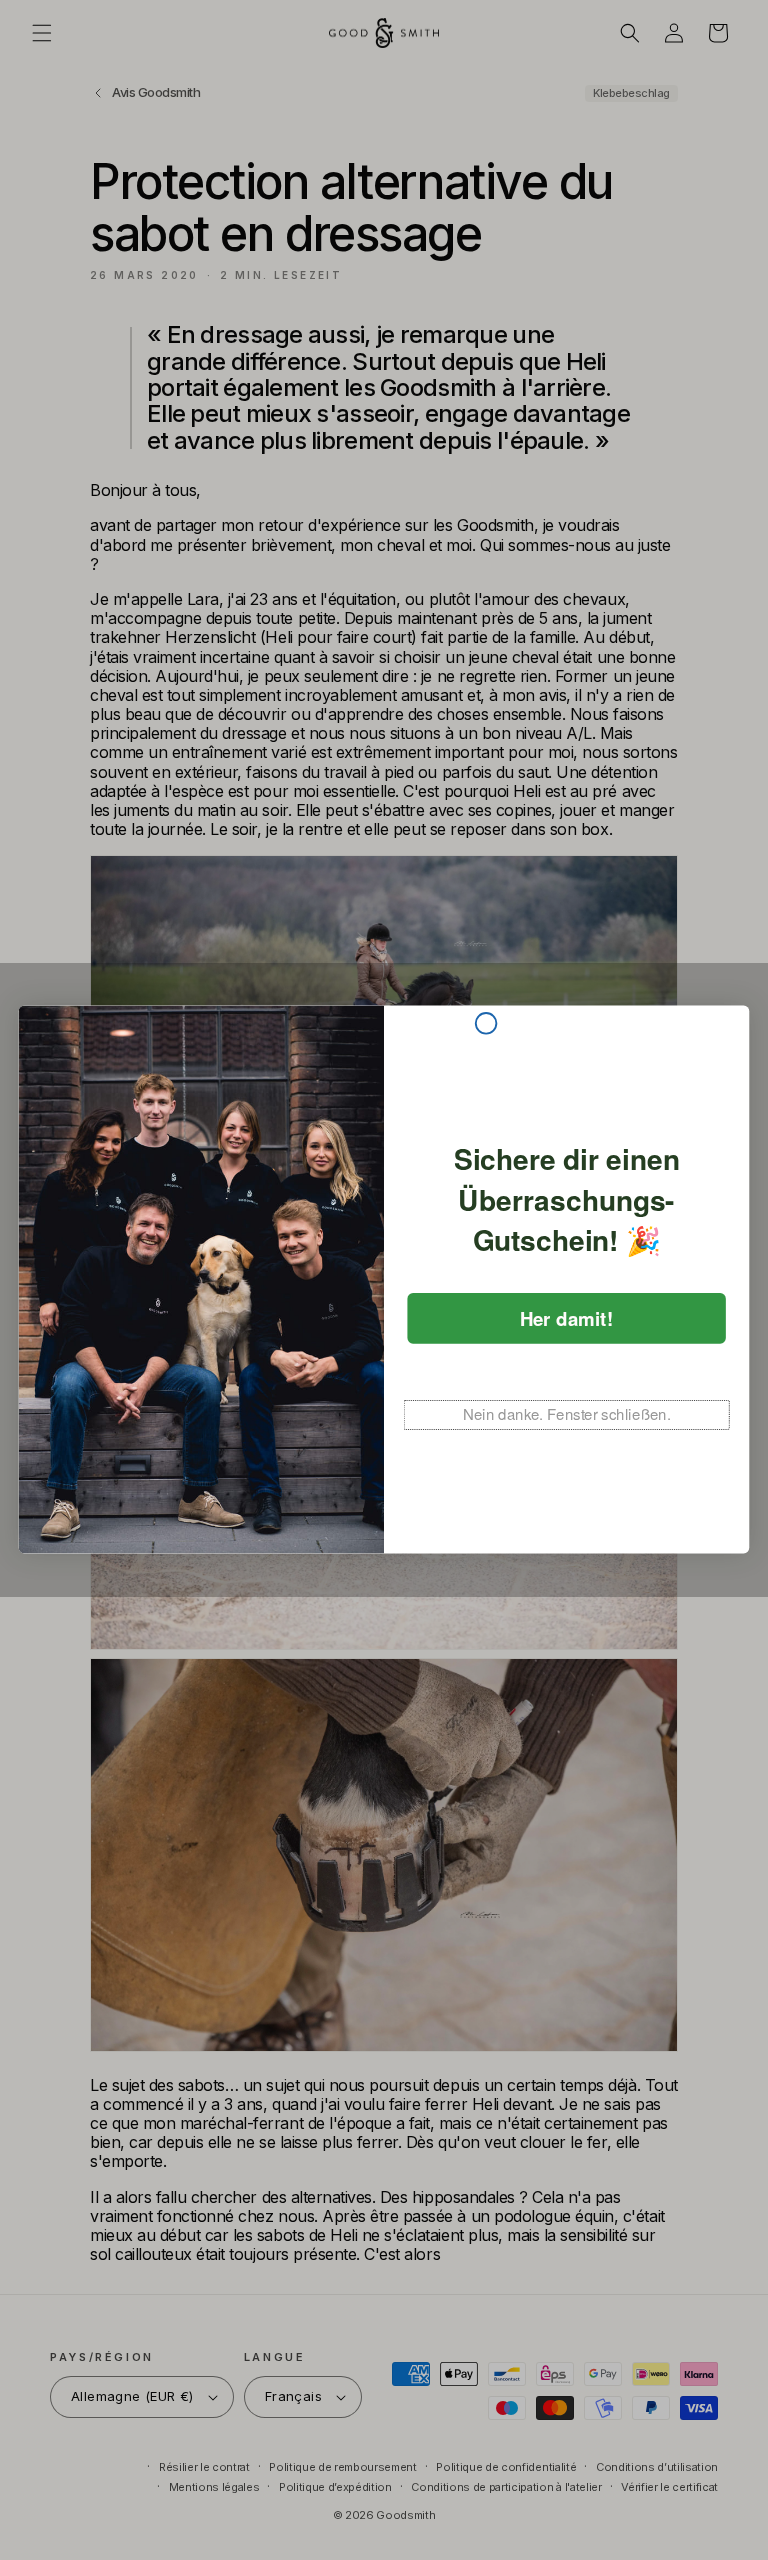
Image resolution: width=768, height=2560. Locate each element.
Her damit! (567, 1318)
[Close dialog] (486, 1023)
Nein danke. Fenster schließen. (567, 1415)
